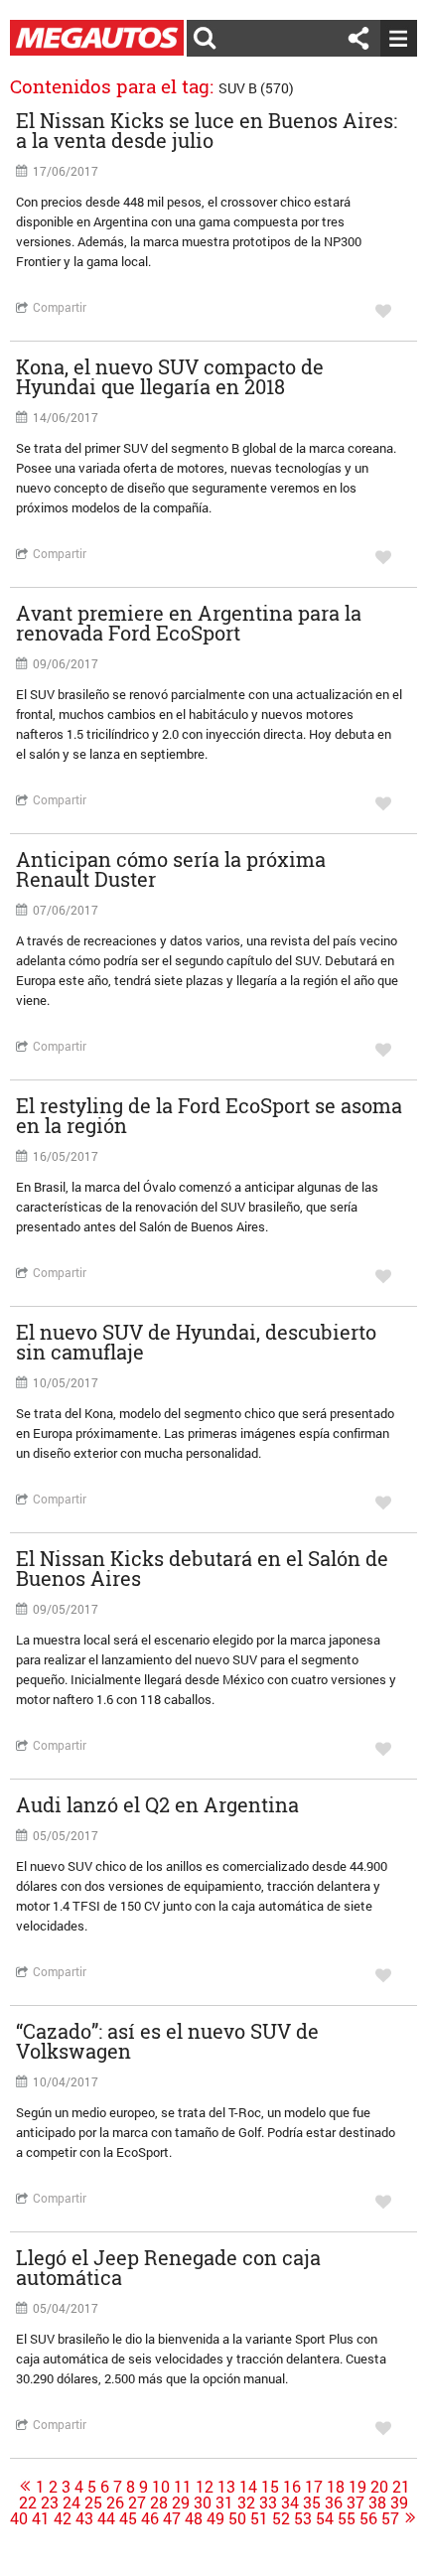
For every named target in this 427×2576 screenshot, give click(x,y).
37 (356, 2503)
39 (399, 2503)
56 (368, 2518)
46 (150, 2518)
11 (183, 2487)
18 (336, 2487)
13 (226, 2487)
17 (314, 2487)
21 (401, 2487)
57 (390, 2518)
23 (50, 2503)
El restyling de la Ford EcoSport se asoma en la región (209, 1115)
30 (203, 2503)
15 (270, 2487)
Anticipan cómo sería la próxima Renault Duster (171, 869)
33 (268, 2503)
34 (290, 2503)
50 (237, 2518)
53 (303, 2518)
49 (215, 2518)
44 (106, 2518)
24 (71, 2503)
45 (128, 2518)
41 (41, 2518)
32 (246, 2503)
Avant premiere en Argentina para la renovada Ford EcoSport (189, 623)
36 (334, 2503)
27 (137, 2503)
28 (159, 2503)
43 (84, 2518)
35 (312, 2503)
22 (28, 2503)
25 (93, 2503)
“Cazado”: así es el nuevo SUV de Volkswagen (167, 2041)
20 (379, 2487)
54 (325, 2518)
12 (205, 2487)
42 (63, 2518)
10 (161, 2487)
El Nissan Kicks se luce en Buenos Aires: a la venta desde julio (207, 130)
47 (172, 2518)
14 (248, 2487)
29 (181, 2503)
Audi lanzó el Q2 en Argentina (157, 1804)
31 (224, 2503)
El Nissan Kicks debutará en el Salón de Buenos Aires (202, 1568)
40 (19, 2518)
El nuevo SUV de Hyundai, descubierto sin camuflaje (196, 1342)
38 (377, 2503)
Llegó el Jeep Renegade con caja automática (168, 2267)
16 (292, 2487)
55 (347, 2518)
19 (357, 2487)
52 (281, 2518)
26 (115, 2503)
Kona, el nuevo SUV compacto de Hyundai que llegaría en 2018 (170, 376)
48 (194, 2518)
